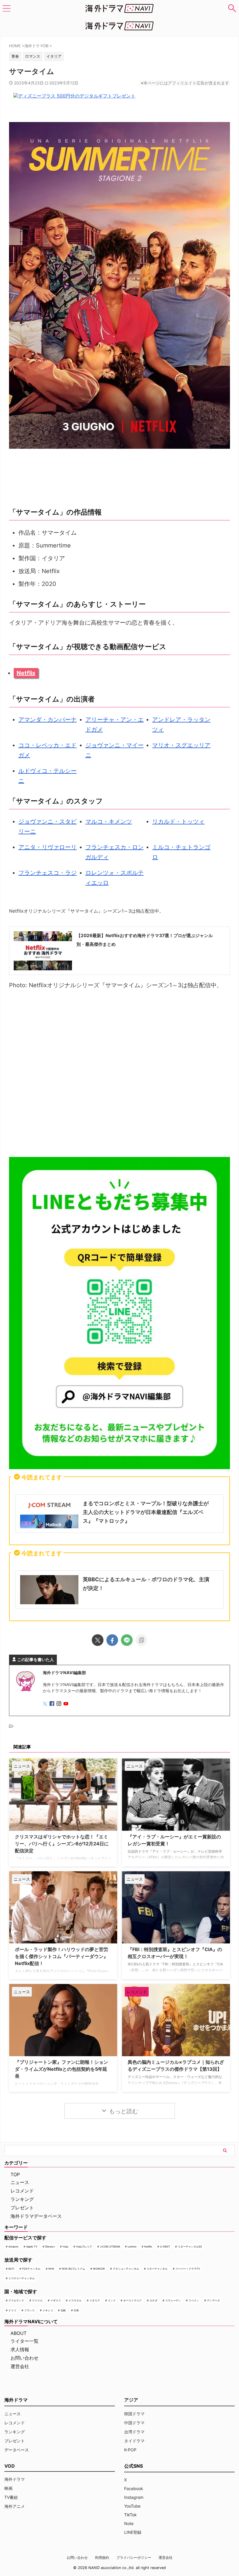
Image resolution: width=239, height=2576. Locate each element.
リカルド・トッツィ (178, 821)
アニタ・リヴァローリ (48, 847)
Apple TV (32, 2247)
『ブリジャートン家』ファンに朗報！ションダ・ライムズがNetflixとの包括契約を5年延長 (61, 2069)
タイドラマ (134, 2441)
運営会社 (20, 2366)
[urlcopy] (141, 1640)
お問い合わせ (24, 2358)
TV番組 (11, 2497)
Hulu (65, 2247)
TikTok (130, 2515)
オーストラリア (132, 2300)
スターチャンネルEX (190, 2247)
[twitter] (98, 1640)
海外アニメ (15, 2506)
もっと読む (124, 2111)
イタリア (95, 2300)
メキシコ (48, 2310)
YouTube (132, 2506)
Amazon (13, 2247)
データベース (17, 2450)
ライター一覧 (24, 2341)
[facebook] (112, 1640)
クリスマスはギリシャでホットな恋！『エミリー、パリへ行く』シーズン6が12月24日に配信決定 (62, 1844)
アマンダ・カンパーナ (48, 720)
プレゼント (22, 2208)
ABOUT (19, 2333)
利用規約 (102, 2558)
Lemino (132, 2247)
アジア (131, 2400)
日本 (76, 2310)
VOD (10, 2466)
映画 (8, 2488)
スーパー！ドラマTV (188, 2269)
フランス (29, 2310)
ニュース (20, 2182)
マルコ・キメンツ (109, 821)
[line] (127, 1640)
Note (129, 2523)
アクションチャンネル (126, 2269)
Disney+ (50, 2247)
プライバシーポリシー (134, 2558)
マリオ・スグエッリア (181, 745)
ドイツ (12, 2310)
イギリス (56, 2300)
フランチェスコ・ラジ (48, 873)
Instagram (134, 2497)
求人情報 (20, 2349)
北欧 (63, 2310)
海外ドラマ (15, 2479)
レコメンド (22, 2191)
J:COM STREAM (110, 2247)
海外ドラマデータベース (36, 2216)
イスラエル (75, 2300)
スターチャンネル (157, 2269)
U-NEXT (165, 2247)
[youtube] (66, 1704)
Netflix (26, 673)
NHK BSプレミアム (73, 2269)
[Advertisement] (119, 1075)
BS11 (11, 2269)
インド (112, 2300)
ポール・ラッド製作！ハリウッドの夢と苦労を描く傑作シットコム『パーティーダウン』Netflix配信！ (61, 1956)
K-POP (130, 2450)
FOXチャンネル (31, 2269)
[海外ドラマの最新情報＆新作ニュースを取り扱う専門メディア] (119, 8)
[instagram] (59, 1704)
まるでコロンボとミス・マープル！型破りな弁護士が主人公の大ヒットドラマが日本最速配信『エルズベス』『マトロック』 (146, 1512)
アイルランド (16, 2300)
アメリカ (37, 2300)
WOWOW (99, 2269)
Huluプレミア (84, 2247)
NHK (51, 2269)
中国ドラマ (134, 2423)
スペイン (194, 2300)
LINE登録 (133, 2532)
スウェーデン (173, 2300)
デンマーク (213, 2300)
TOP (15, 2174)
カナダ (153, 2300)
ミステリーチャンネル (22, 2278)
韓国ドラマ (134, 2414)
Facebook (134, 2488)
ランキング (22, 2199)
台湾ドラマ (134, 2432)
